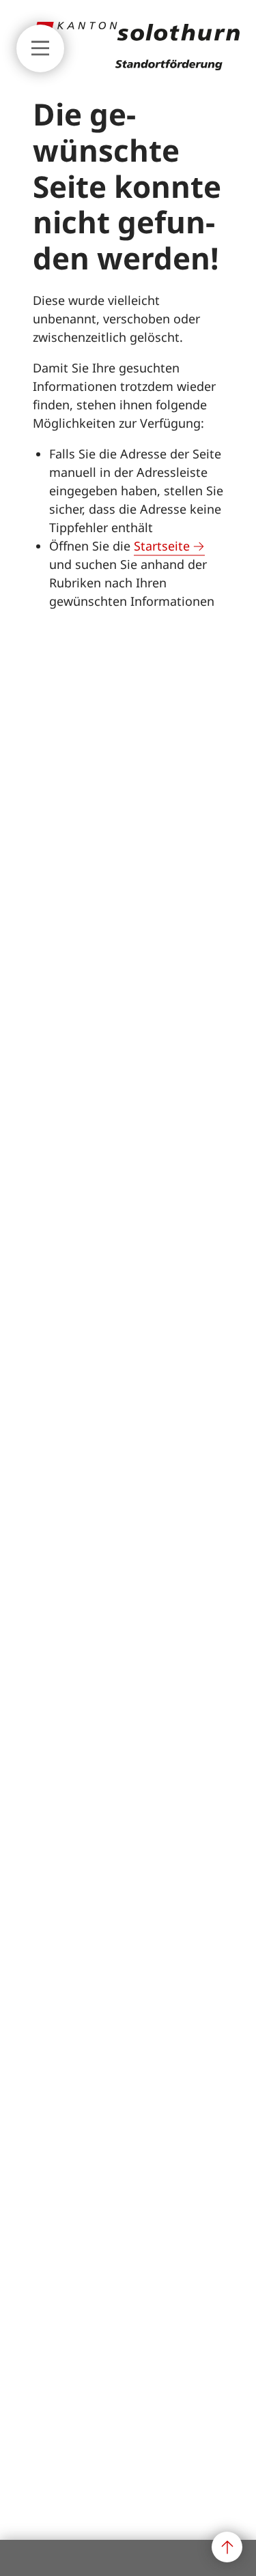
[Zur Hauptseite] (137, 66)
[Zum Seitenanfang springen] (227, 2547)
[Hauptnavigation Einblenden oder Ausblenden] (40, 48)
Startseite (162, 546)
